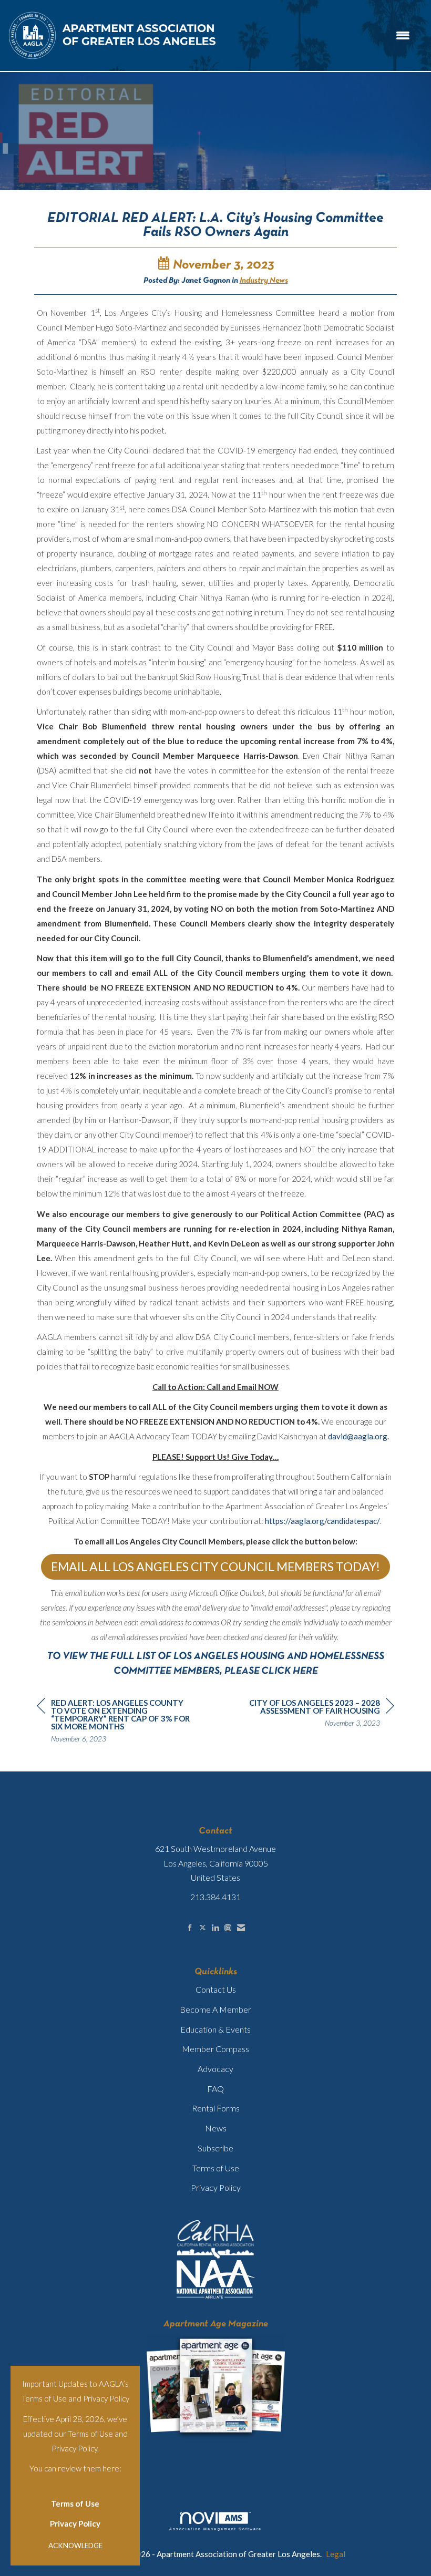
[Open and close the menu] (319, 35)
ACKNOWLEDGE (75, 2546)
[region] (315, 1714)
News (216, 2128)
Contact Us (216, 1989)
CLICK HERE (290, 1671)
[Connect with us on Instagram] (228, 1928)
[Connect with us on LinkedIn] (215, 1928)
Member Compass (215, 2049)
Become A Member (215, 2009)
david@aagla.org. (358, 1436)
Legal (336, 2554)
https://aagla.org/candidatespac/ (322, 1521)
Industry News (264, 281)
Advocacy (215, 2069)
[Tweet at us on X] (203, 1928)
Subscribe (215, 2148)
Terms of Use (75, 2503)
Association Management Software (215, 2529)
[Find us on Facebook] (190, 1928)
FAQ (215, 2089)
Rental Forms (216, 2108)
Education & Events (215, 2029)
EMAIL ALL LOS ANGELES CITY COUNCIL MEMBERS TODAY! (215, 1567)
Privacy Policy (75, 2523)
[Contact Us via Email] (241, 1928)
